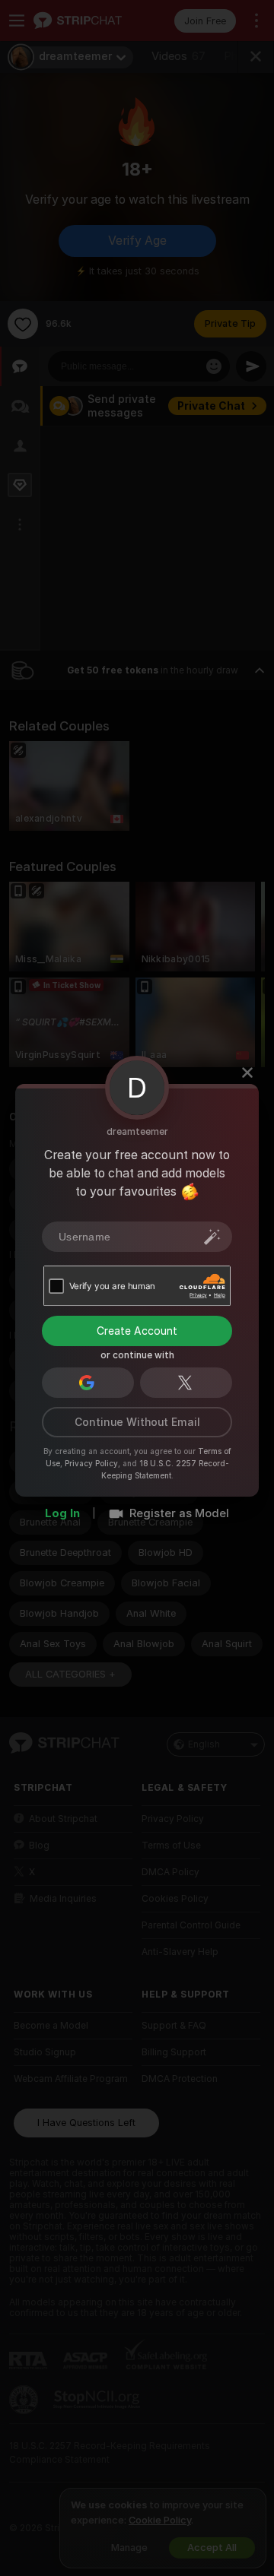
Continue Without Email (137, 1422)
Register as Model (179, 1513)
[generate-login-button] (212, 1237)
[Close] (247, 1073)
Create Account (137, 1331)
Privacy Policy (91, 1463)
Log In (62, 1513)
